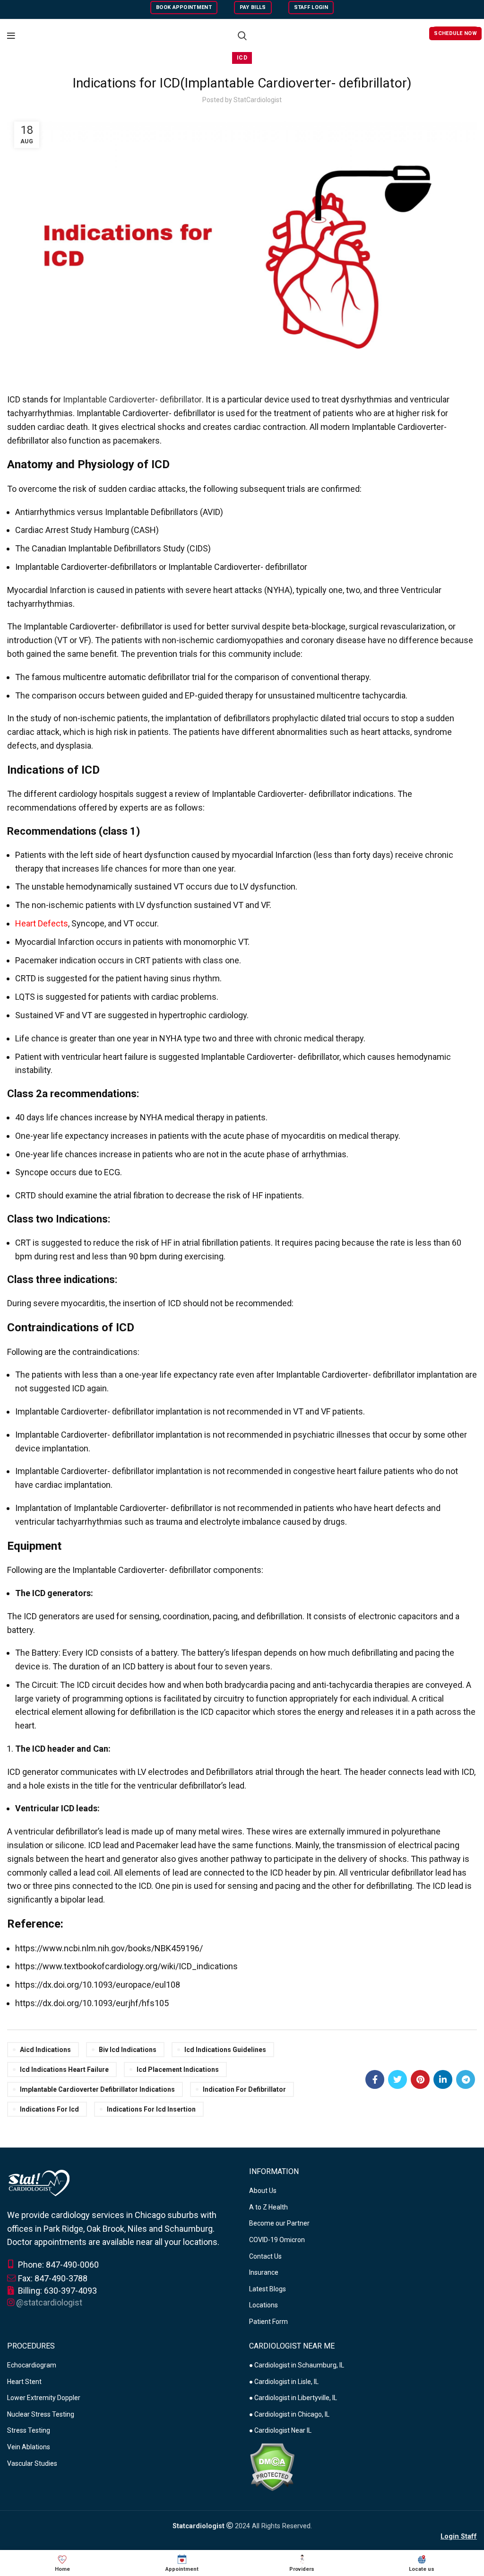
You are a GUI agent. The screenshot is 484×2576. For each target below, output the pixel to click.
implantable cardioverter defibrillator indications (97, 2089)
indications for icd (49, 2109)
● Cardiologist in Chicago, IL (289, 2414)
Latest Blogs (268, 2289)
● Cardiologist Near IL (280, 2430)
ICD (242, 58)
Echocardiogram (32, 2365)
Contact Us (265, 2256)
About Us (263, 2191)
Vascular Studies (32, 2463)
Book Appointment (184, 7)
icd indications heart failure (64, 2070)
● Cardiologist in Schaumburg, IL (297, 2365)
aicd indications (45, 2050)
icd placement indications (178, 2070)
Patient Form (268, 2322)
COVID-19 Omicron (277, 2240)
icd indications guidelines (225, 2050)
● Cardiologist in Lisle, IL (284, 2382)
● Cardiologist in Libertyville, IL (293, 2398)
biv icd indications (128, 2050)
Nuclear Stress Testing (41, 2414)
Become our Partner (279, 2223)
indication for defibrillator (244, 2089)
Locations (264, 2305)
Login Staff (459, 2537)
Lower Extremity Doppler (44, 2398)
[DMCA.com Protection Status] (272, 2466)
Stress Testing (29, 2430)
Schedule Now (455, 33)
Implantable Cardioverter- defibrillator (132, 399)
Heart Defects (42, 923)
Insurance (264, 2272)
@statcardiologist (49, 2302)
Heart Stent (24, 2382)
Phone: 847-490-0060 (57, 2265)
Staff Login (311, 7)
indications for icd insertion (151, 2109)
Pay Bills (253, 7)
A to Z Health (268, 2207)
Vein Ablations (29, 2447)
